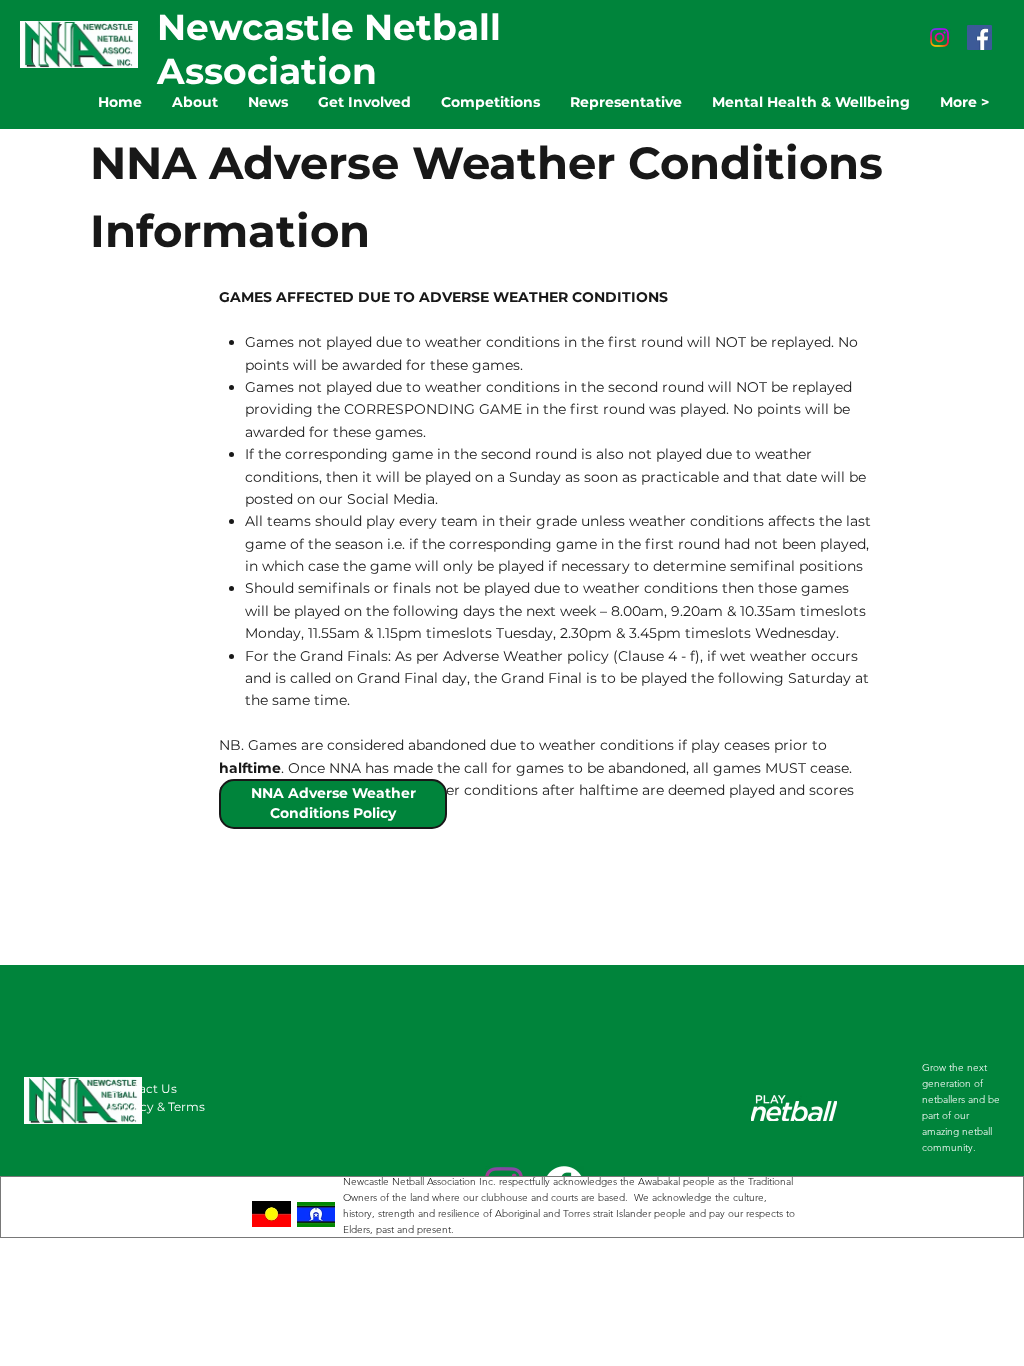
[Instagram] (939, 37)
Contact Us (143, 1088)
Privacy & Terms (157, 1106)
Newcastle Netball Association (329, 49)
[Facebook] (979, 37)
